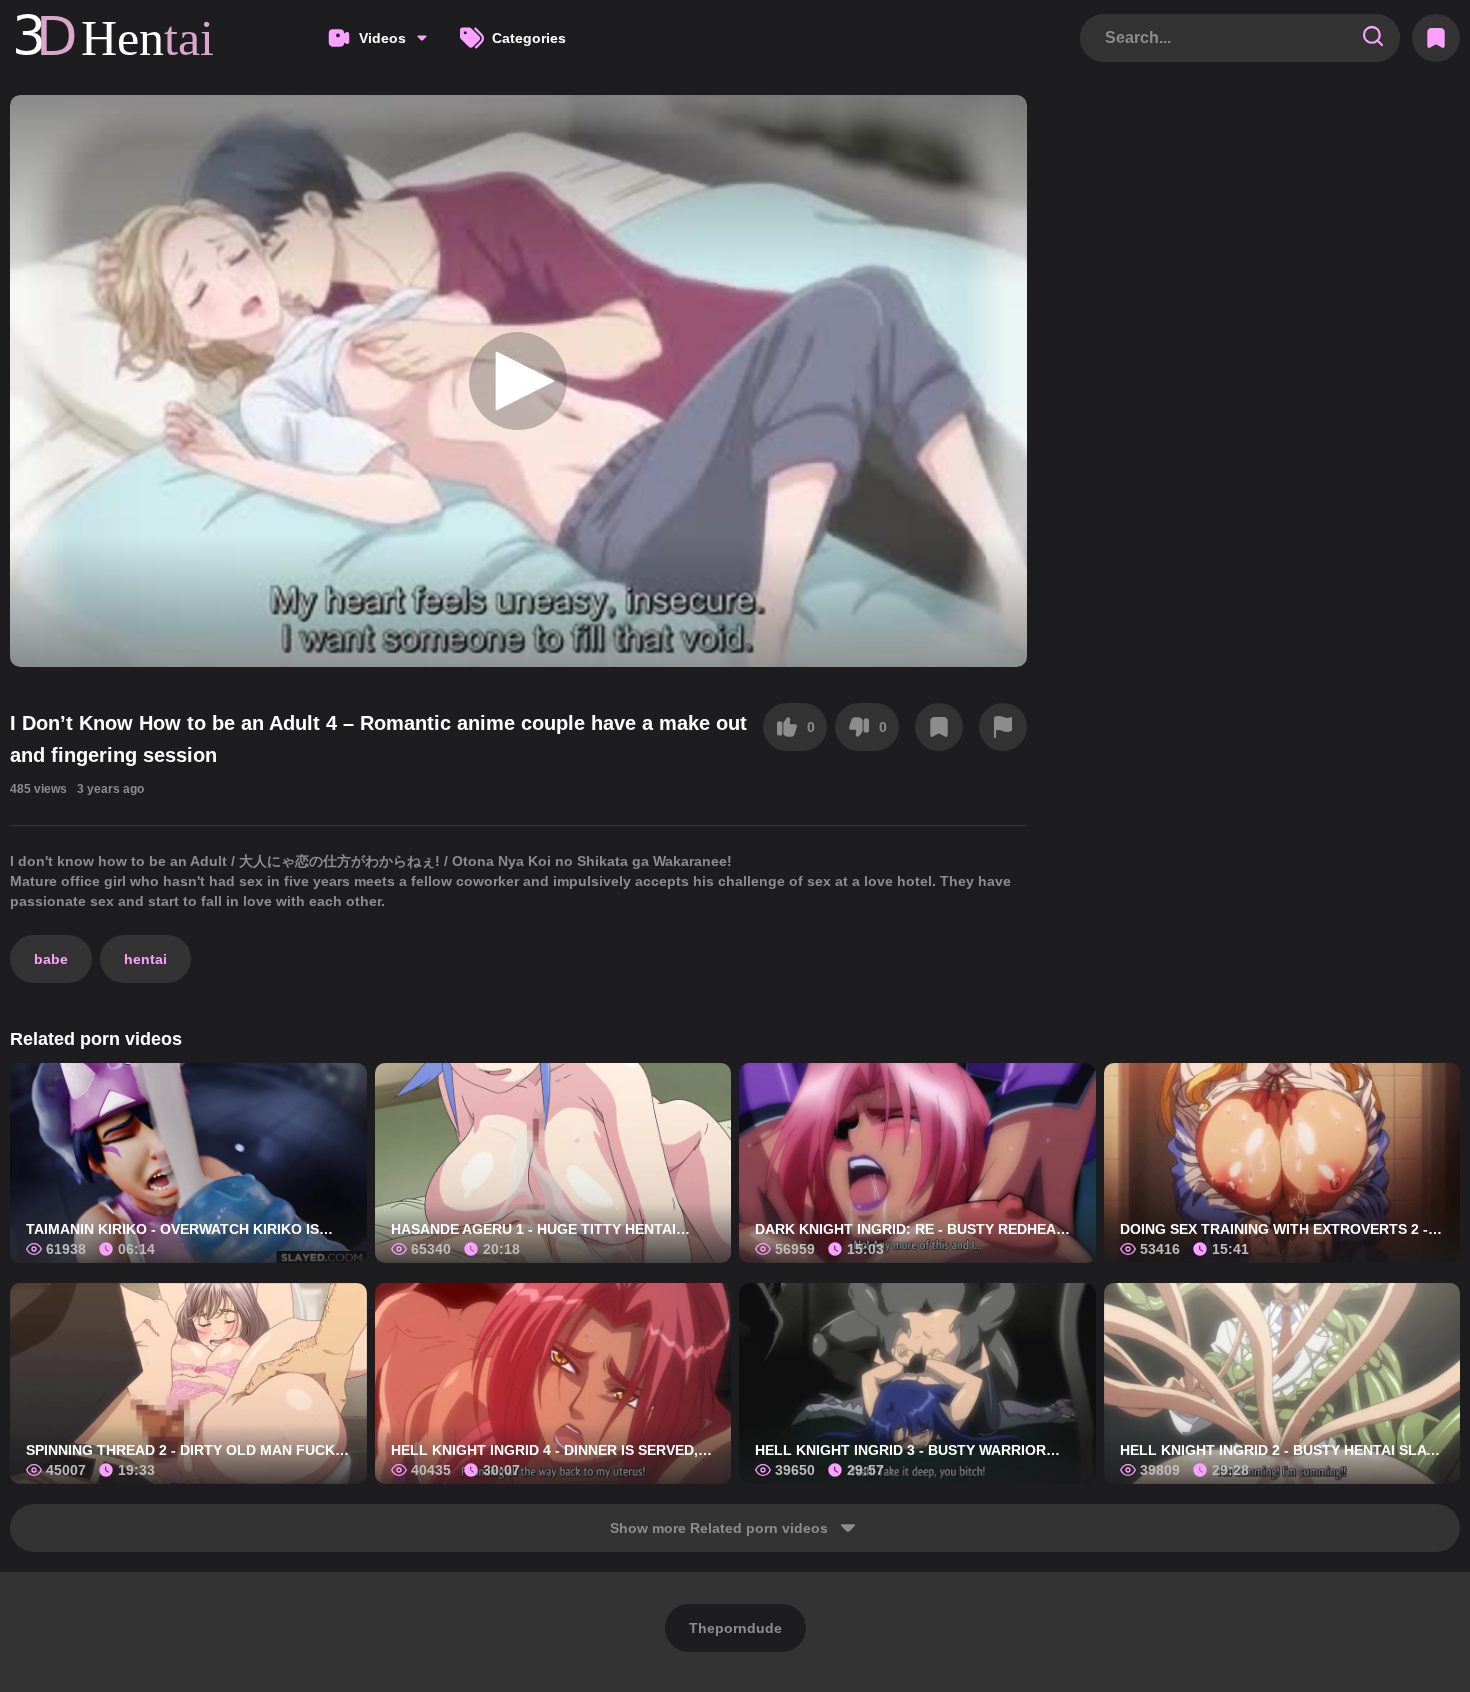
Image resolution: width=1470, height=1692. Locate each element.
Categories (529, 38)
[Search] (1373, 37)
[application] (518, 381)
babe (51, 959)
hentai (145, 959)
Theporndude (735, 1628)
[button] (518, 381)
